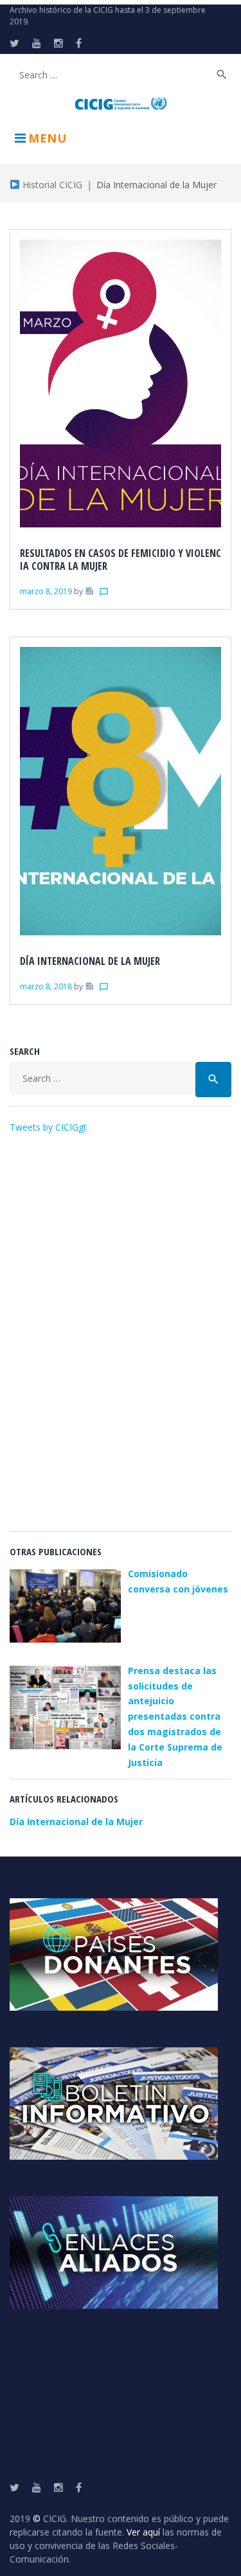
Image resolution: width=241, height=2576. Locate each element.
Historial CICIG (51, 185)
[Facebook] (79, 43)
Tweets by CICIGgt (48, 1127)
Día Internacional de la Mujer (90, 961)
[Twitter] (14, 43)
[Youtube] (37, 43)
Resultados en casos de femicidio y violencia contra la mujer (121, 560)
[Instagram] (58, 43)
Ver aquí (143, 2532)
